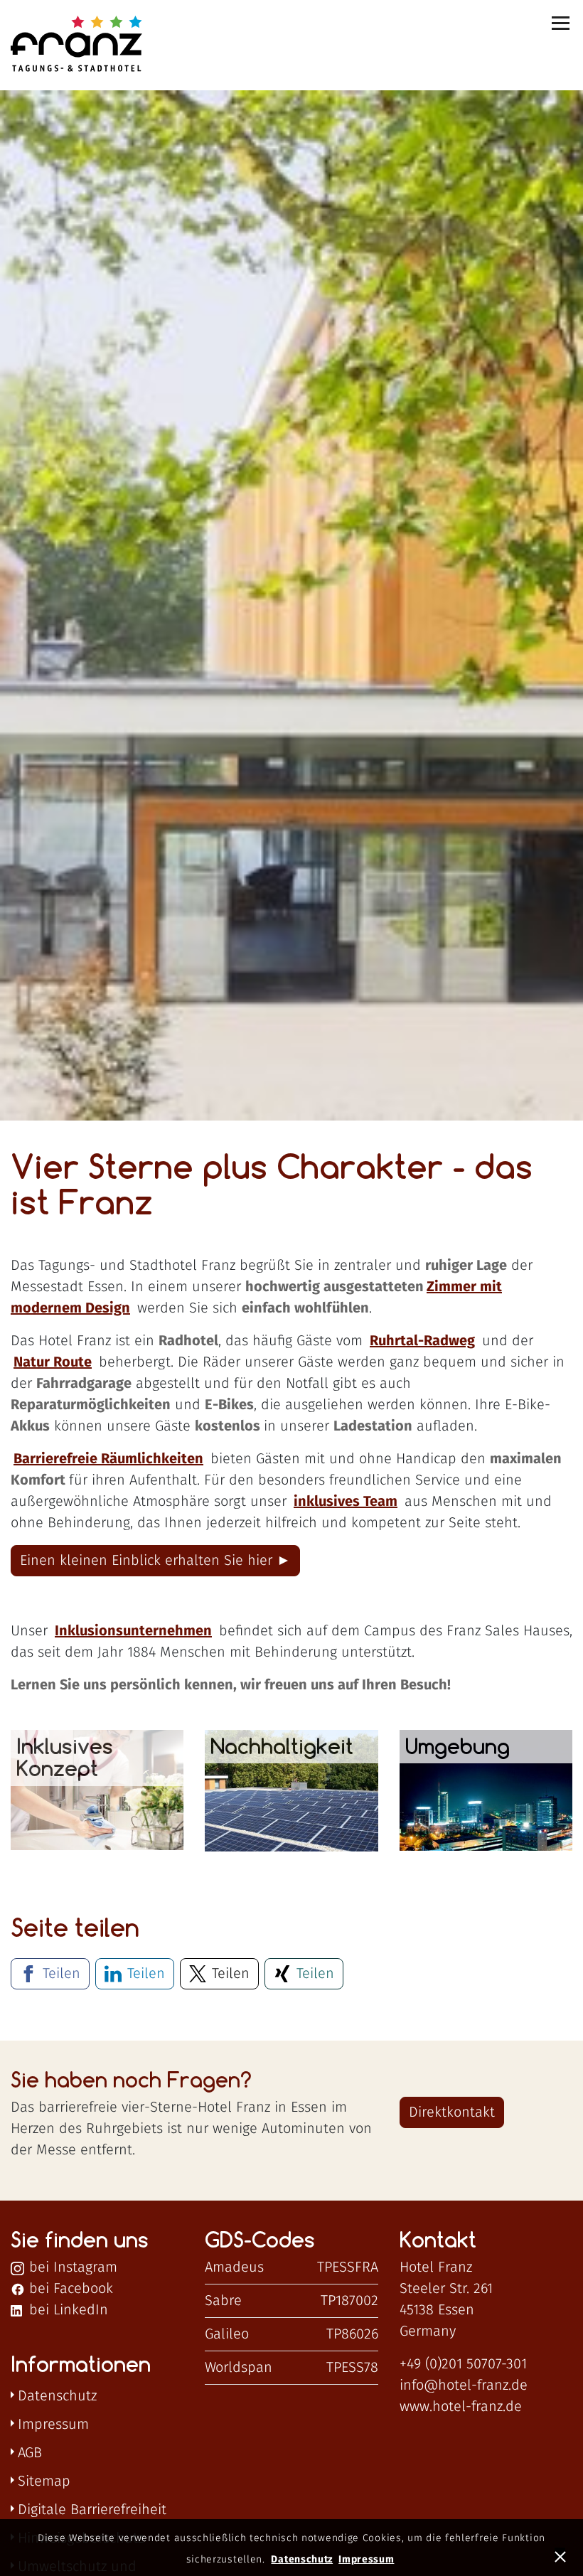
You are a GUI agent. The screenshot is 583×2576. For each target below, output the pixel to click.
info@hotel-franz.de (464, 2385)
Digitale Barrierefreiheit (92, 2510)
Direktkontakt (452, 2112)
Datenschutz (57, 2396)
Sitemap (44, 2481)
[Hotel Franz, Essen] (65, 45)
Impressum (53, 2425)
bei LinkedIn (66, 2310)
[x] (562, 2555)
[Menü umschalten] (562, 23)
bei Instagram (71, 2267)
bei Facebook (69, 2289)
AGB (30, 2453)
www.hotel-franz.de (461, 2407)
